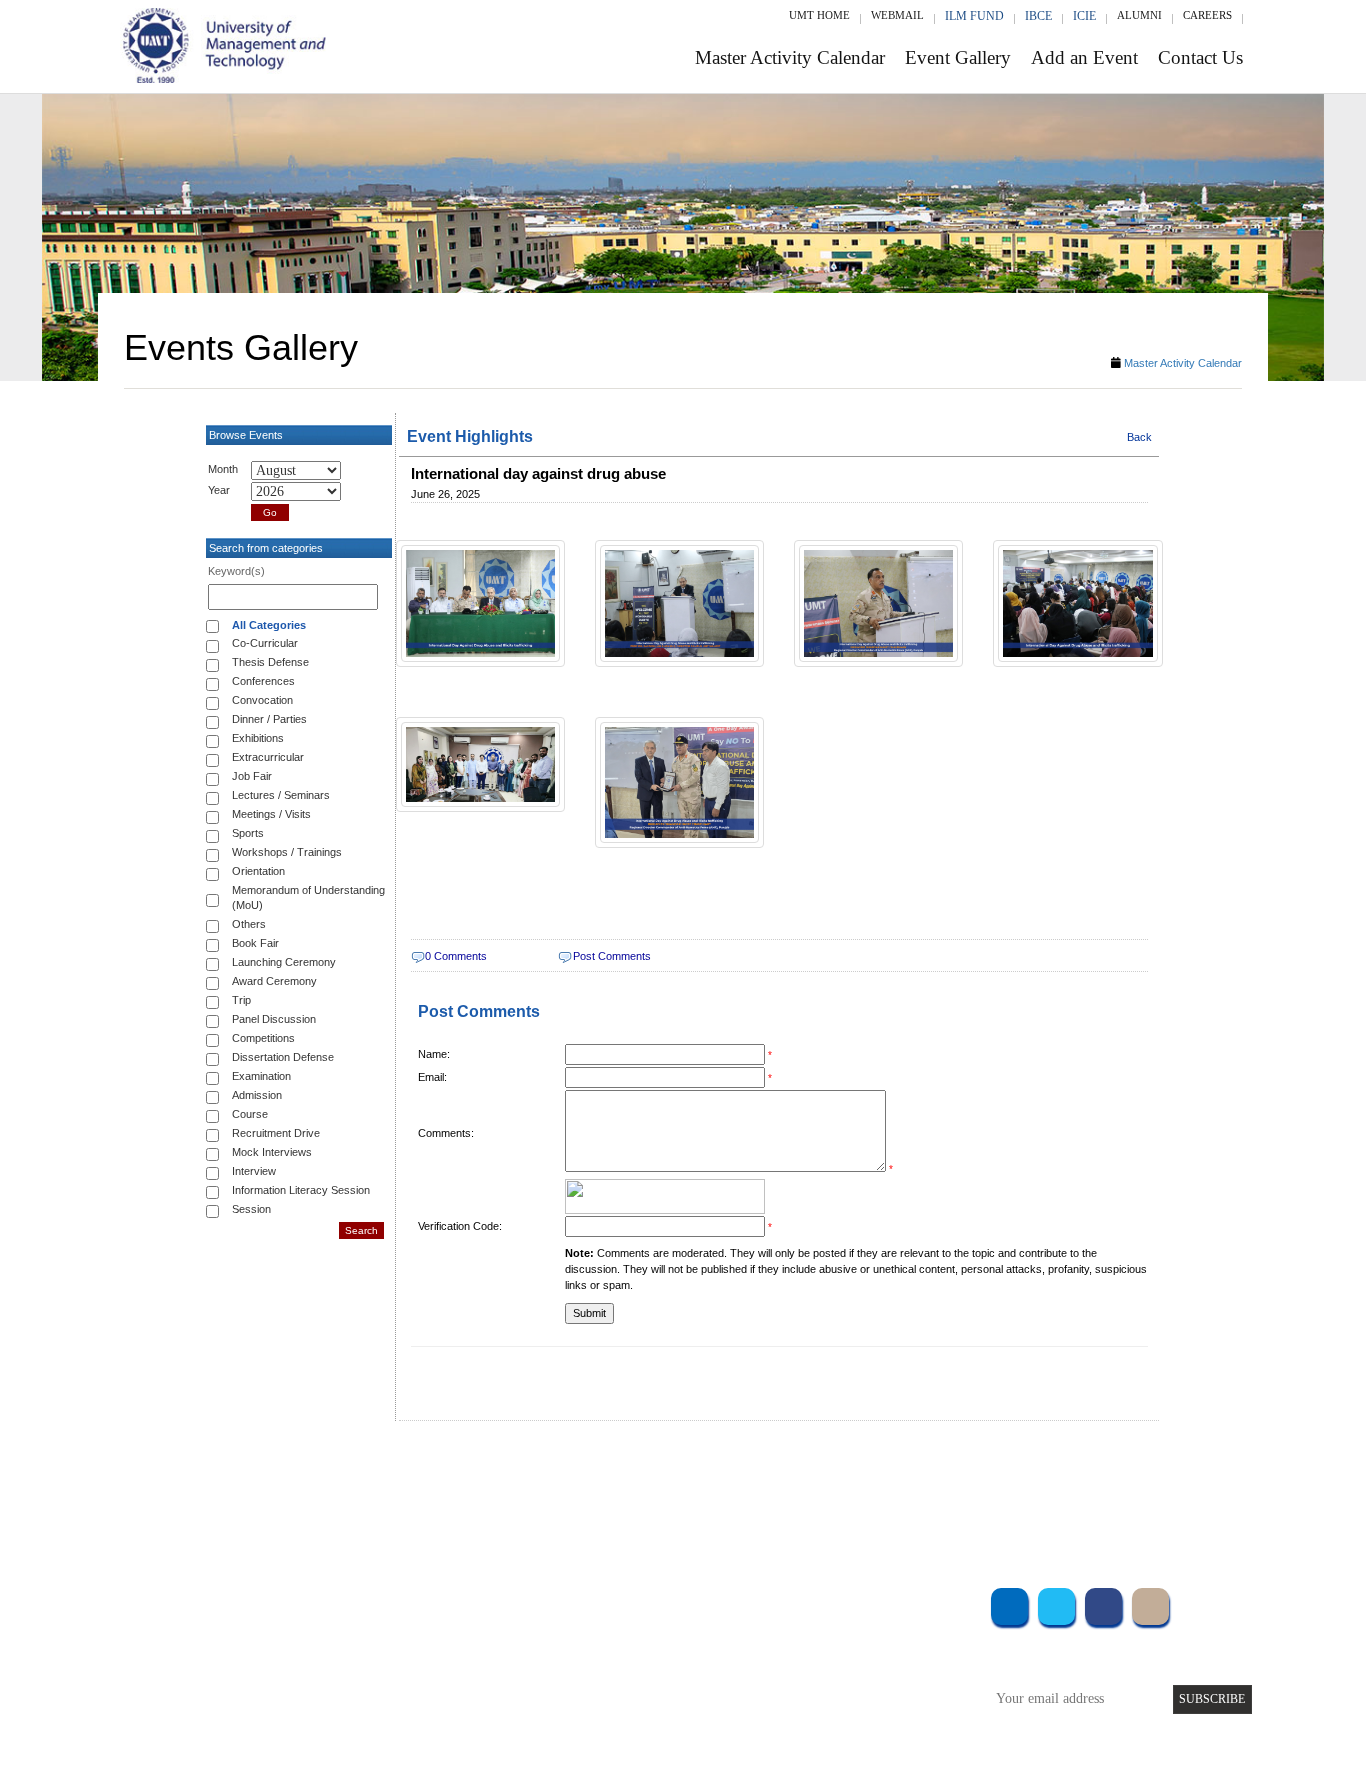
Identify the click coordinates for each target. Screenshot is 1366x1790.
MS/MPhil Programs (378, 1655)
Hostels (831, 1655)
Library (831, 1601)
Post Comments (612, 956)
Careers (1207, 15)
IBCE (1038, 16)
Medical (833, 1682)
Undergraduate (363, 1601)
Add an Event (1084, 57)
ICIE (1084, 16)
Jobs (530, 1736)
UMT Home (819, 15)
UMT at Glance (559, 1601)
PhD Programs (361, 1682)
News (532, 1709)
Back (1139, 437)
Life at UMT (551, 1682)
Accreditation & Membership (597, 1628)
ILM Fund (974, 16)
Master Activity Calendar (790, 57)
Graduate (347, 1628)
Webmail (897, 15)
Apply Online (360, 1709)
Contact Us (1200, 57)
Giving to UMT (560, 1655)
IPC (821, 1628)
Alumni (1139, 15)
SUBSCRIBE (1212, 1699)
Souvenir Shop (851, 1709)
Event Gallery (958, 57)
